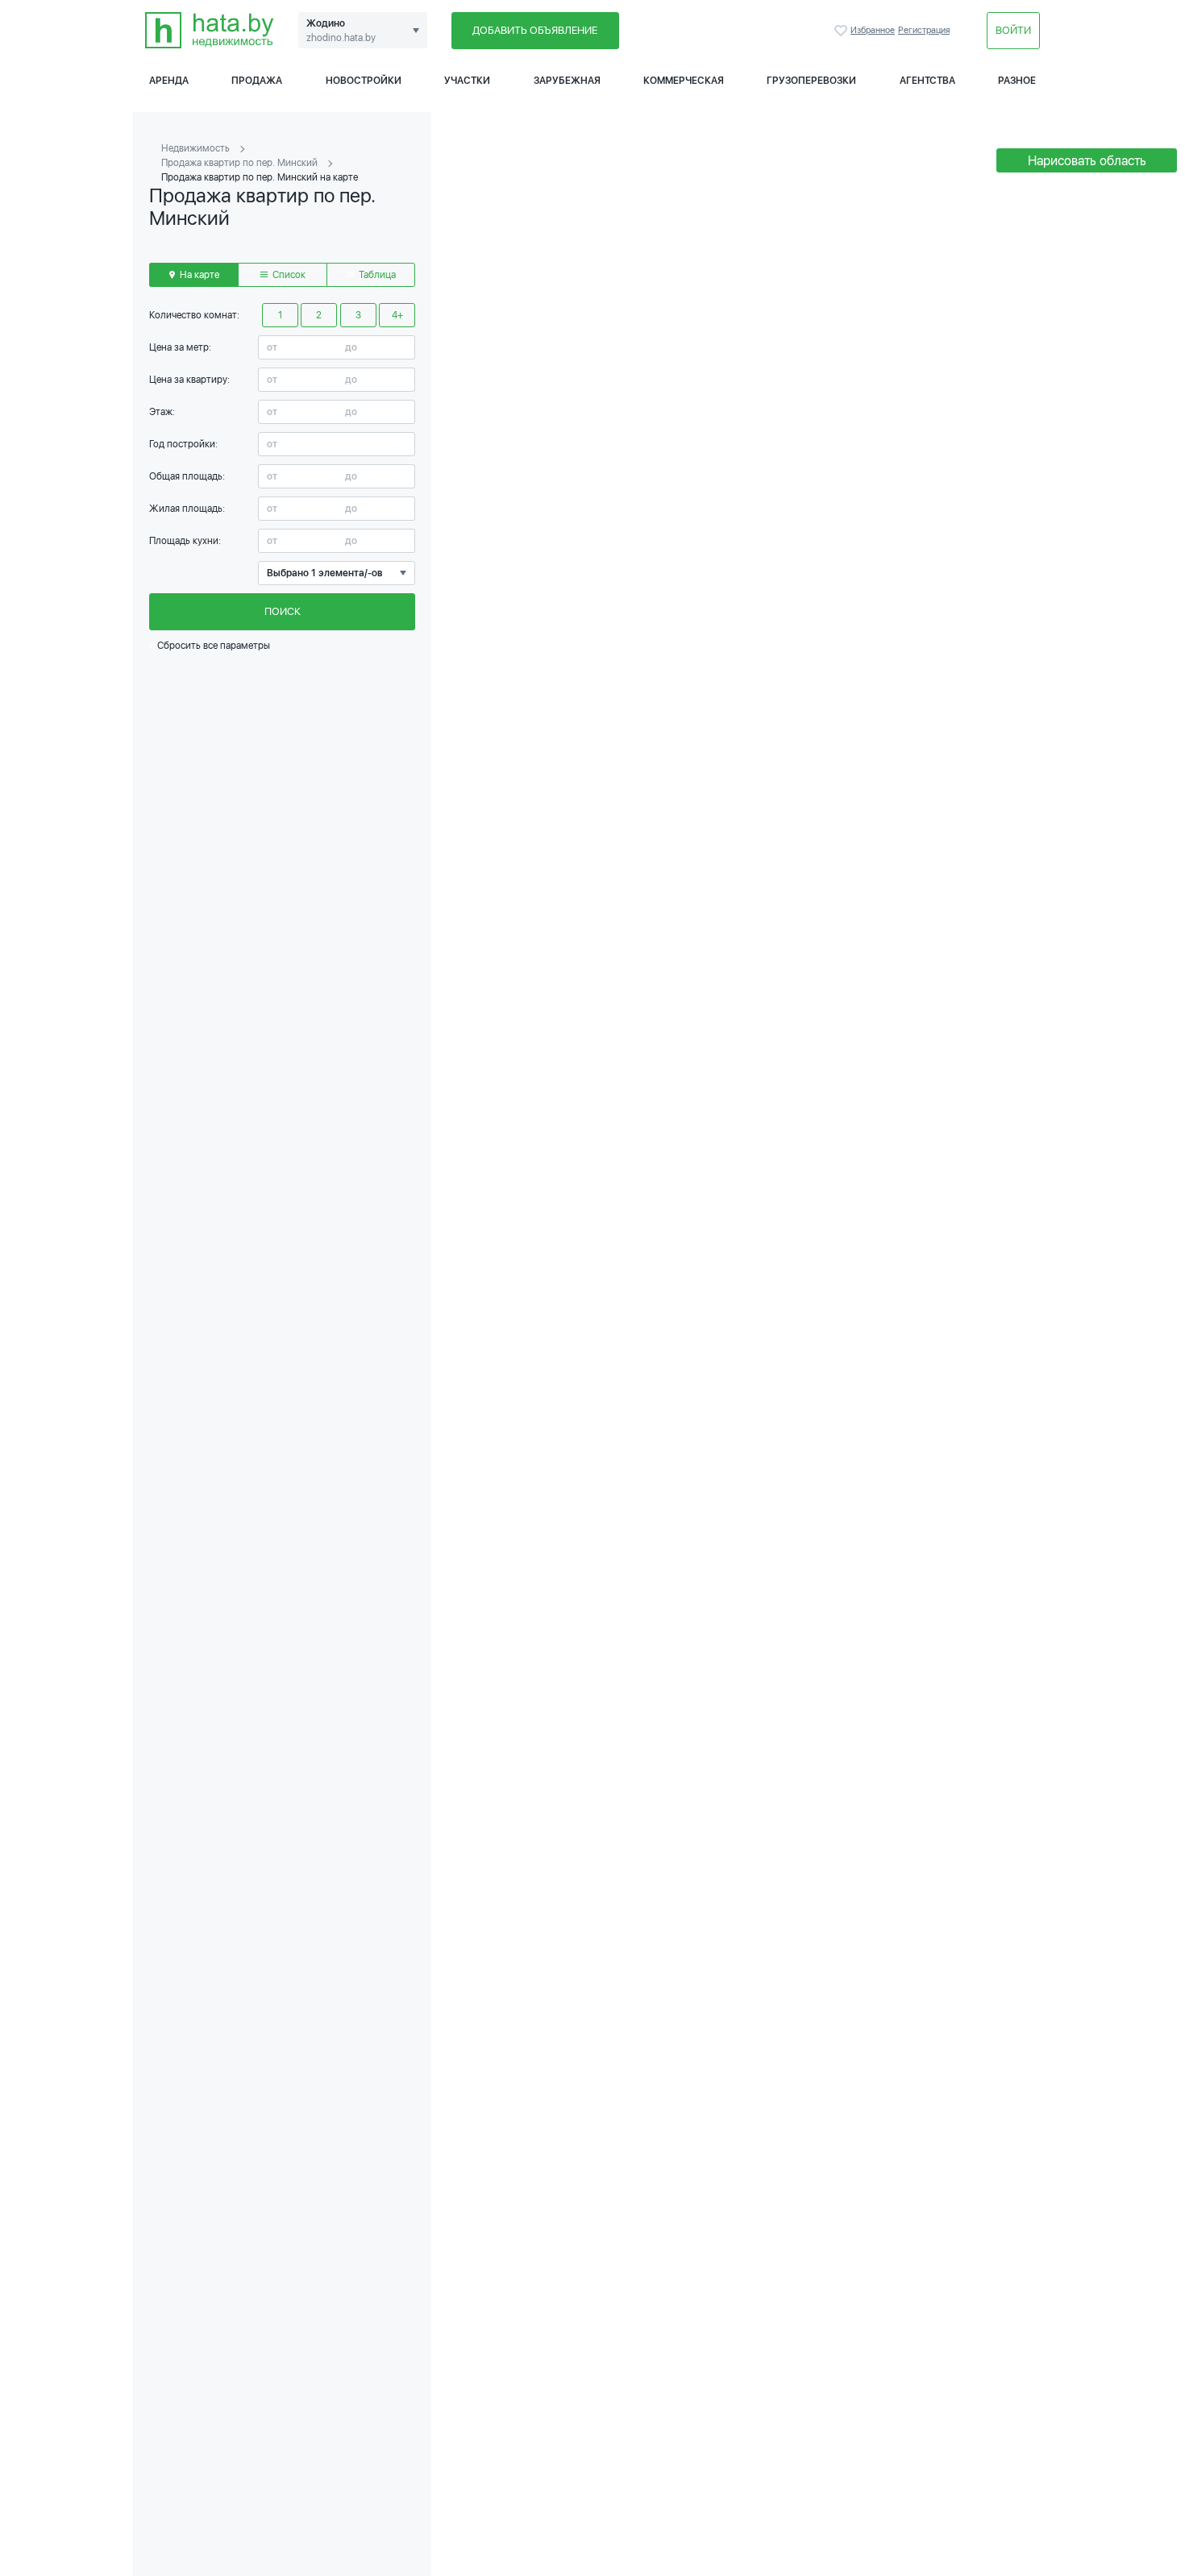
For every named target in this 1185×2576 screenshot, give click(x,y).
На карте (198, 275)
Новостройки (364, 81)
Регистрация (924, 30)
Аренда (169, 81)
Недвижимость (195, 148)
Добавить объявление (535, 30)
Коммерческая (684, 81)
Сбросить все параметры (212, 646)
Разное (1017, 81)
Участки (467, 81)
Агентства (927, 81)
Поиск (283, 611)
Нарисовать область (1087, 161)
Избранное (842, 31)
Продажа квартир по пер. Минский (239, 163)
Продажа (257, 81)
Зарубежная (567, 81)
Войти (1013, 30)
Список (288, 275)
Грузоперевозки (811, 81)
